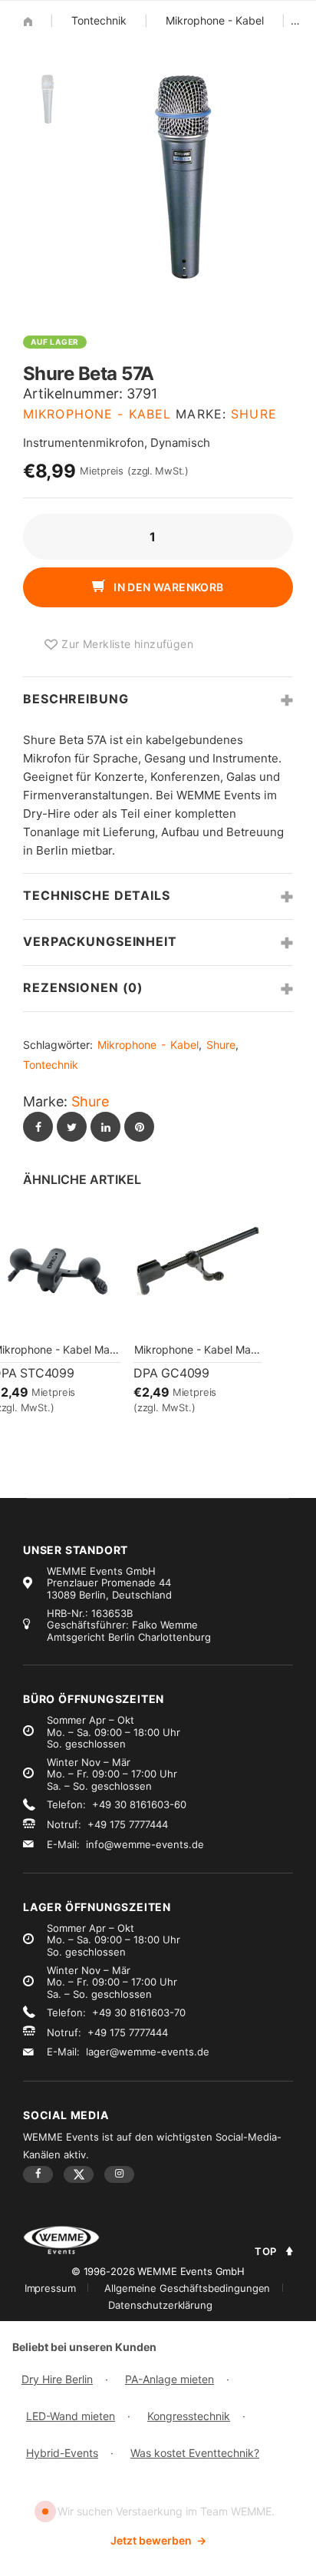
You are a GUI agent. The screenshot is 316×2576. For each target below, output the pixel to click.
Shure (254, 414)
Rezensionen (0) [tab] (83, 987)
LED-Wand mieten (71, 2416)
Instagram (119, 2174)
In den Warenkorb (168, 587)
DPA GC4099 (171, 1373)
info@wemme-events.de (145, 1844)
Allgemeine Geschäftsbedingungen (187, 2288)
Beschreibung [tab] (76, 699)
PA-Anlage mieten (170, 2379)
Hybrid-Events (62, 2453)
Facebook (38, 2174)
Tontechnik (99, 20)
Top (266, 2251)
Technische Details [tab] (97, 895)
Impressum (50, 2288)
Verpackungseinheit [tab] (100, 941)
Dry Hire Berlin (57, 2379)
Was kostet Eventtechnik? (195, 2453)
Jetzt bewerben (158, 2540)
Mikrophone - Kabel (215, 20)
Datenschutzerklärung (160, 2305)
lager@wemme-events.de (148, 2052)
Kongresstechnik (189, 2416)
